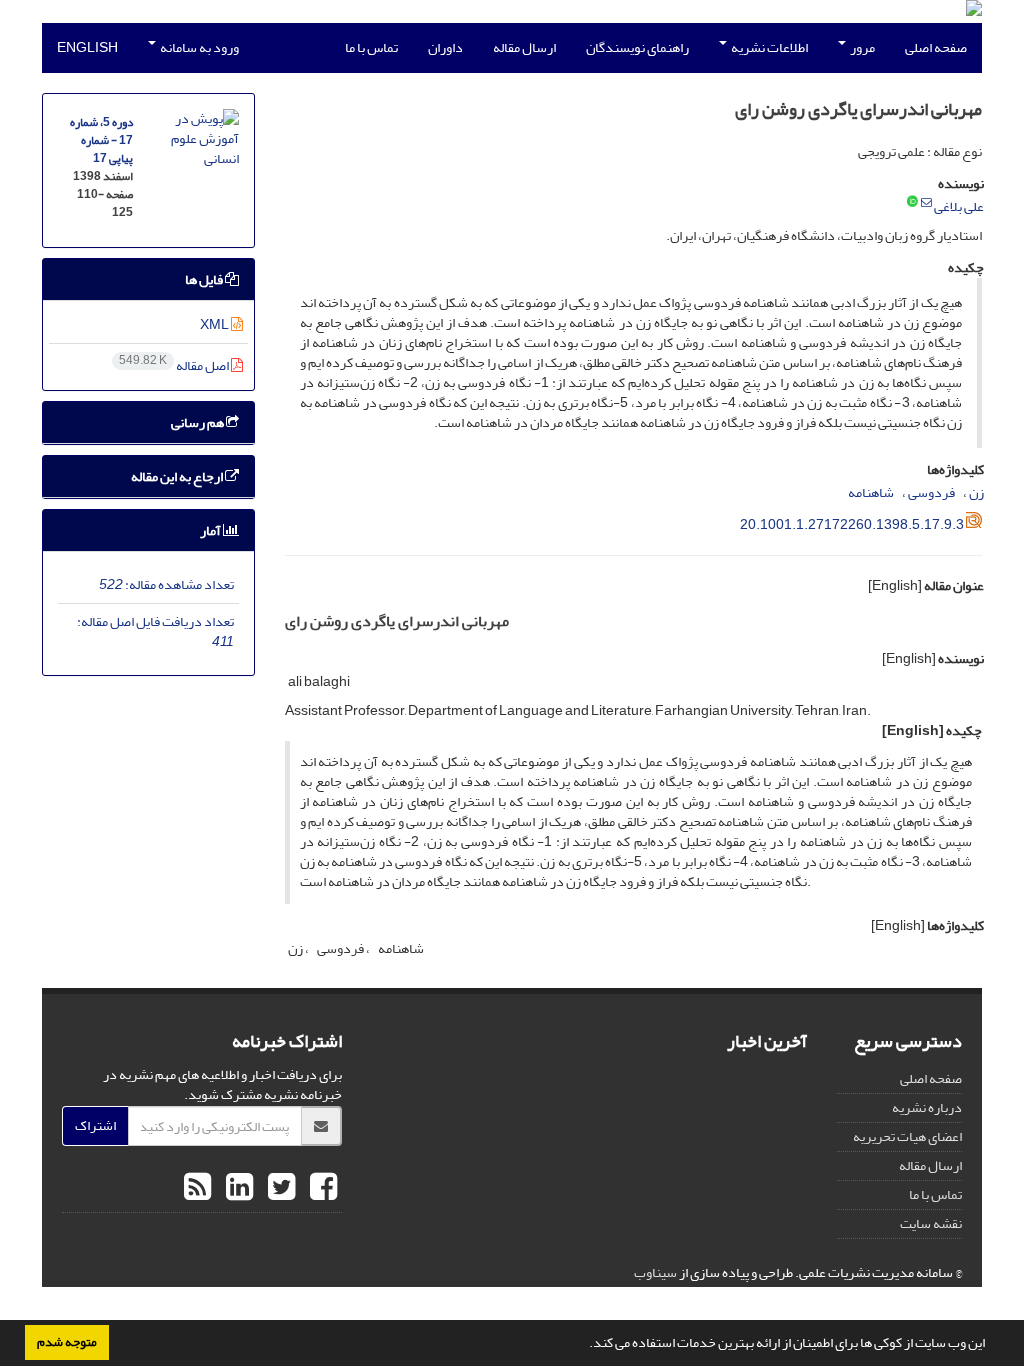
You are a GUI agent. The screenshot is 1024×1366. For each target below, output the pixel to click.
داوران (445, 47)
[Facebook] (321, 1188)
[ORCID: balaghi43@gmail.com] (912, 203)
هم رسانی (198, 422)
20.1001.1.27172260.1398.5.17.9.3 (852, 524)
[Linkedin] (237, 1188)
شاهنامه (871, 492)
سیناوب (655, 1272)
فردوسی (931, 492)
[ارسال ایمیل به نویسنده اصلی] (926, 203)
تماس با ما (371, 47)
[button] (584, 1345)
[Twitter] (279, 1188)
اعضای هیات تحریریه (907, 1136)
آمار (211, 530)
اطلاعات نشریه (768, 47)
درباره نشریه (927, 1107)
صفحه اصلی (936, 47)
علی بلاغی (959, 206)
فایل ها (205, 279)
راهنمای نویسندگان (637, 47)
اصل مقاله (175, 365)
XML (215, 324)
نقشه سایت (931, 1223)
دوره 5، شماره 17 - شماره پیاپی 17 (101, 140)
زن (976, 492)
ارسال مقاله (524, 47)
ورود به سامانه (198, 47)
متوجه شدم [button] (67, 1342)
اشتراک (95, 1125)
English (87, 47)
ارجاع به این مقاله (178, 476)
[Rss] (197, 1188)
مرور (861, 47)
